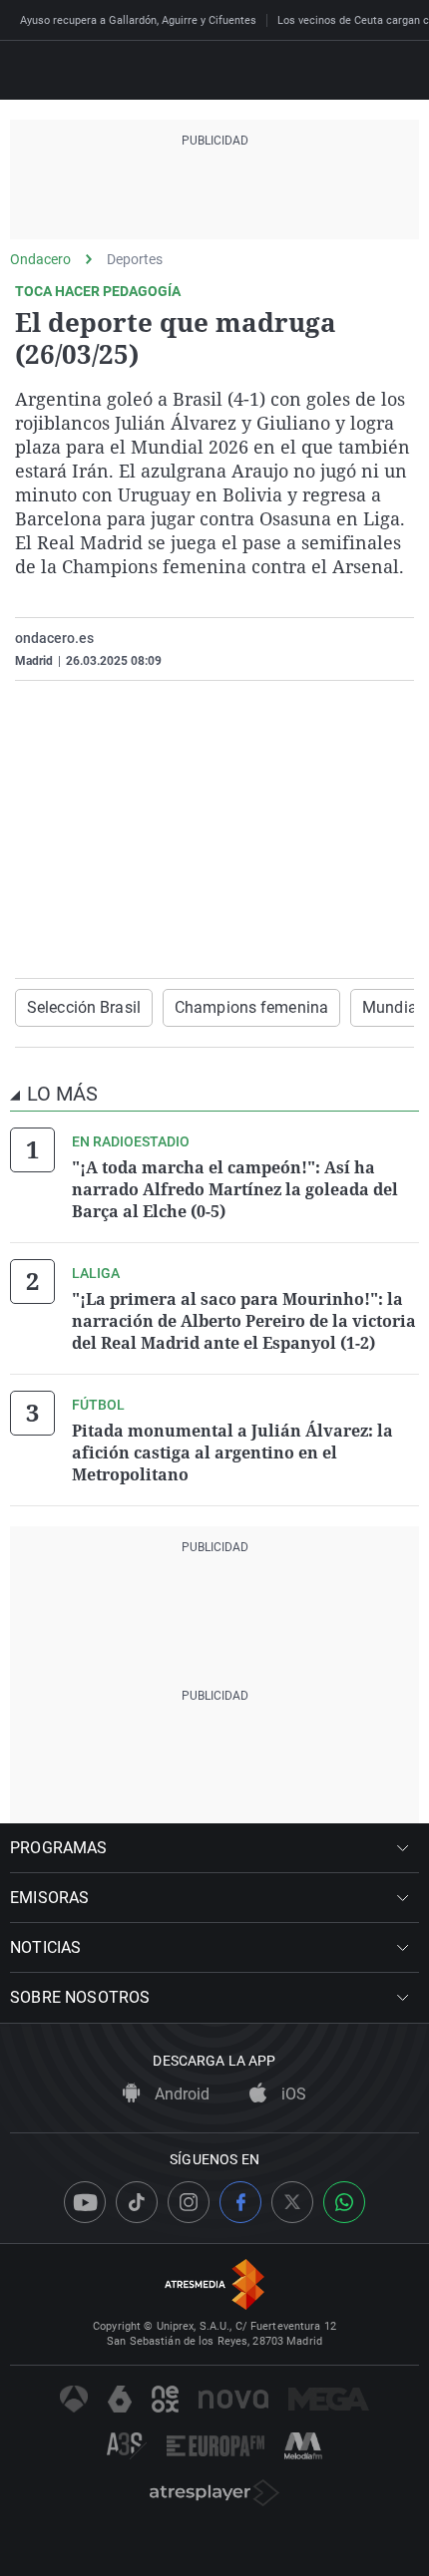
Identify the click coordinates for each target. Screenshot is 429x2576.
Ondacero (40, 259)
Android (180, 2094)
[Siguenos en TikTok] (137, 2202)
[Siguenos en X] (292, 2202)
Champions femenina (251, 1007)
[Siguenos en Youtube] (85, 2202)
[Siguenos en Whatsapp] (344, 2202)
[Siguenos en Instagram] (189, 2202)
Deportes (135, 259)
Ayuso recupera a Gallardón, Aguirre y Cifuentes (138, 20)
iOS (292, 2094)
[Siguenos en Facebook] (240, 2202)
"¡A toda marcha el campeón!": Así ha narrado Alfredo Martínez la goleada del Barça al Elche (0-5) (235, 1189)
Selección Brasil (84, 1007)
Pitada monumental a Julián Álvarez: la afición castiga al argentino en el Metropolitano (232, 1452)
